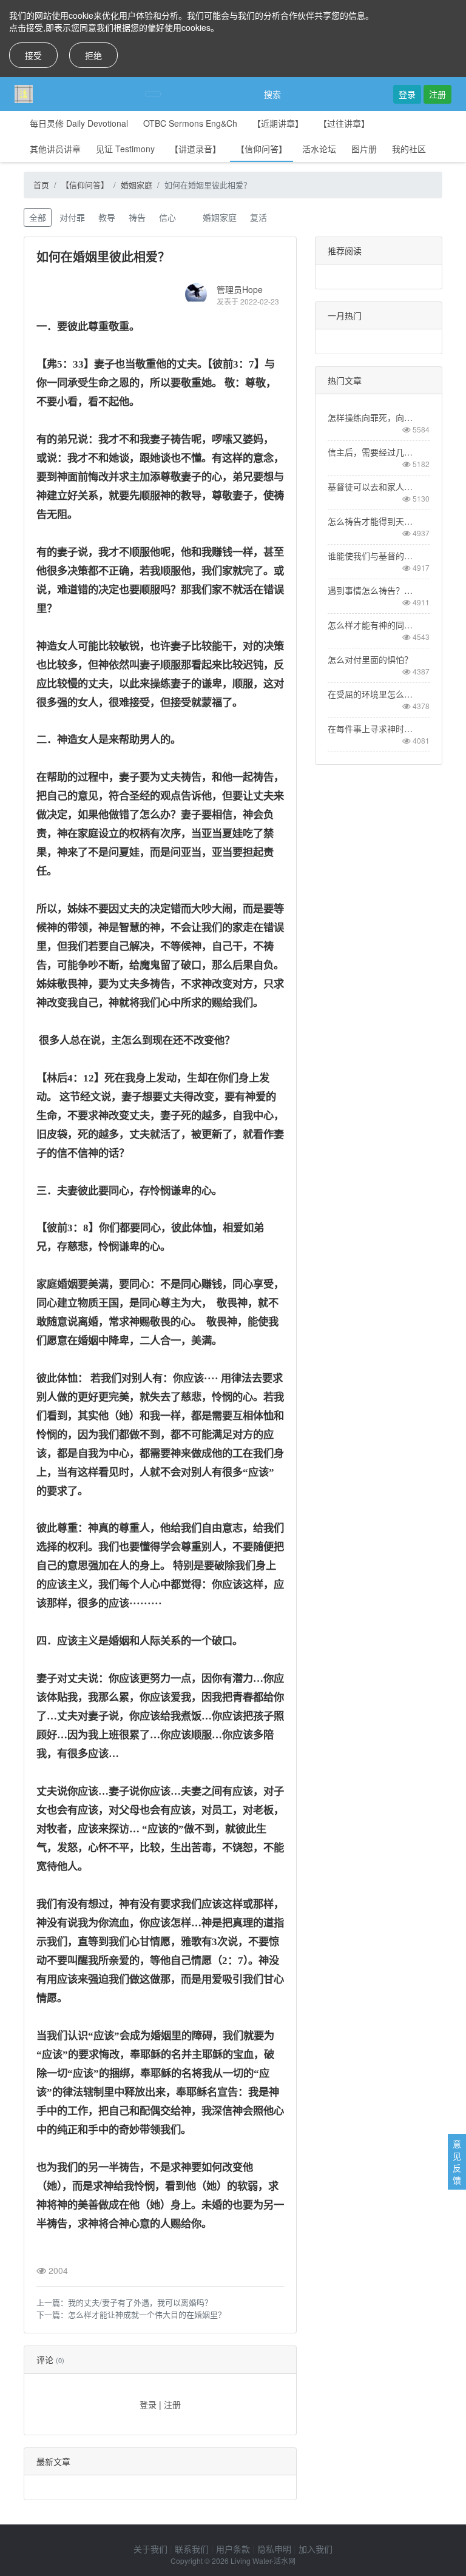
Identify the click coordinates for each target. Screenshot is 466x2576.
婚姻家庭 (137, 185)
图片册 (364, 149)
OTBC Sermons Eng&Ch (190, 123)
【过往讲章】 (344, 123)
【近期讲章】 (278, 123)
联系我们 (192, 2549)
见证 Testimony (125, 149)
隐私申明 (274, 2549)
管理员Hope (240, 289)
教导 (107, 217)
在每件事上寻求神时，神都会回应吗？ (371, 728)
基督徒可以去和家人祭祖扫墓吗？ (371, 486)
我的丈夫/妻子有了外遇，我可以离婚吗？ (140, 2302)
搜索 (272, 94)
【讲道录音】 (195, 149)
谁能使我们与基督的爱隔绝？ (371, 556)
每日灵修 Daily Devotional (79, 123)
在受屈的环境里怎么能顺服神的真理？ (371, 694)
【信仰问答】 (262, 149)
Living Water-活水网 (263, 2561)
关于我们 (150, 2549)
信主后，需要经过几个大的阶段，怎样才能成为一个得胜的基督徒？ (371, 452)
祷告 (137, 217)
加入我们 (316, 2549)
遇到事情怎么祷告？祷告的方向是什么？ (371, 590)
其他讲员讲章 (55, 149)
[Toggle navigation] (153, 94)
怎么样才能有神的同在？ (371, 625)
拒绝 (93, 55)
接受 (33, 55)
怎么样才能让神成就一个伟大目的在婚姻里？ (147, 2314)
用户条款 (233, 2549)
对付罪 (72, 217)
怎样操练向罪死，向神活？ (371, 417)
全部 (38, 217)
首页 (41, 185)
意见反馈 (457, 2162)
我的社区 (409, 149)
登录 (407, 94)
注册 (437, 94)
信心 (167, 217)
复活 (258, 217)
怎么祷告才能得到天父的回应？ (371, 521)
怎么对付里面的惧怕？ (370, 659)
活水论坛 (319, 149)
